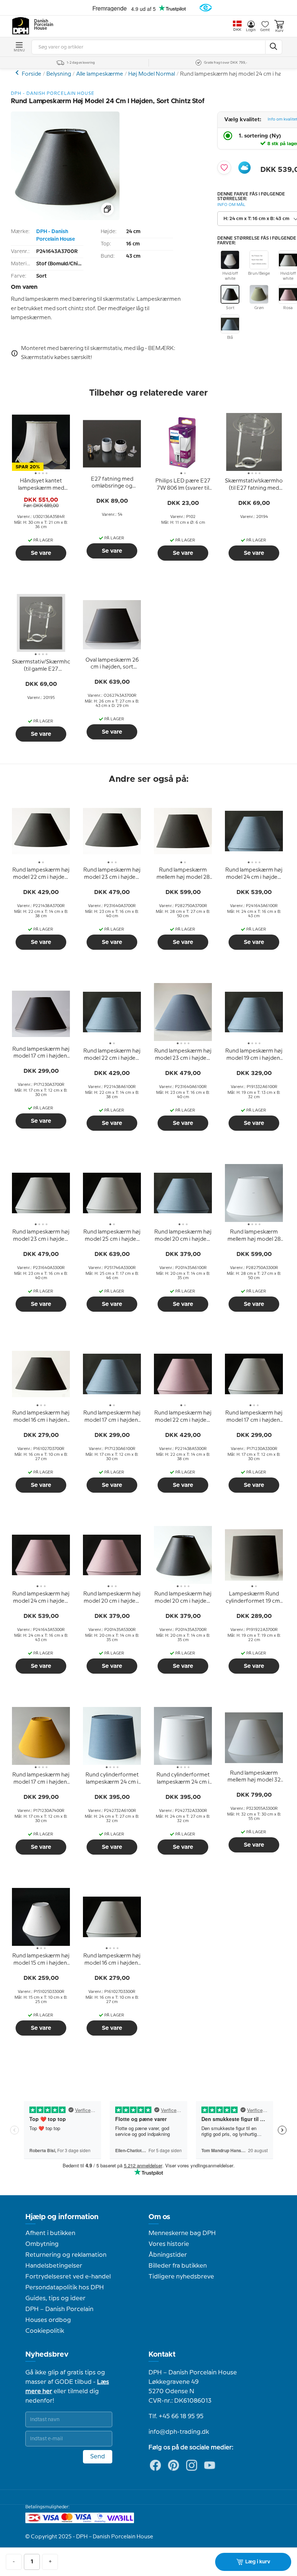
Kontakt (162, 2354)
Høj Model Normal (152, 74)
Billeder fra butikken (178, 2266)
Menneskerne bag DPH (182, 2233)
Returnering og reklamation (66, 2255)
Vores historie (169, 2244)
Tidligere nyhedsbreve (181, 2277)
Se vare (41, 553)
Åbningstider (168, 2255)
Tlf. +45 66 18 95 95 (176, 2416)
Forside (32, 74)
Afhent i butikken (50, 2233)
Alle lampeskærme (100, 74)
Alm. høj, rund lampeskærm (18, 73)
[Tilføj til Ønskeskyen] (244, 168)
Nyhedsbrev (47, 2354)
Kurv (279, 31)
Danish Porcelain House (41, 25)
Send (98, 2457)
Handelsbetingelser (54, 2266)
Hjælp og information (62, 2217)
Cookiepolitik (45, 2331)
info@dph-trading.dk (179, 2432)
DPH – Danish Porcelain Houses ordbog (59, 2315)
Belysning (59, 74)
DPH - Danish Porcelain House (56, 235)
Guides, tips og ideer (55, 2298)
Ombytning (42, 2244)
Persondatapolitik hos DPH (65, 2288)
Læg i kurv (258, 2562)
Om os (159, 2217)
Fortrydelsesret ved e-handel (68, 2277)
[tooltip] (41, 485)
